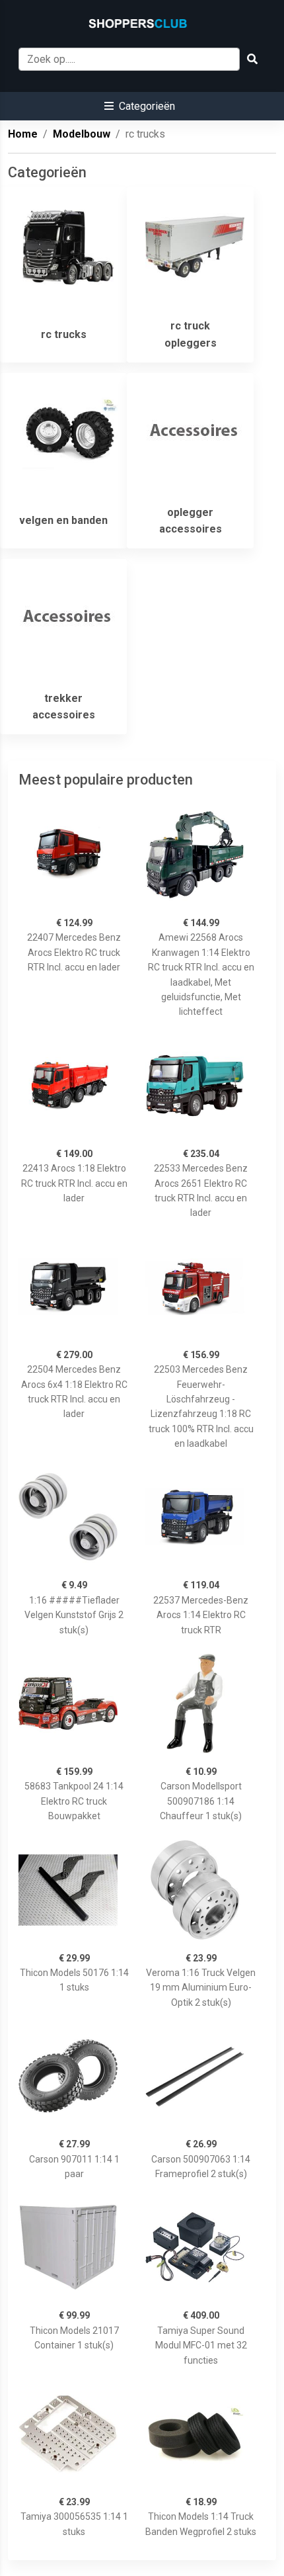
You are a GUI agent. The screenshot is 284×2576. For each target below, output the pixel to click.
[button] (140, 106)
